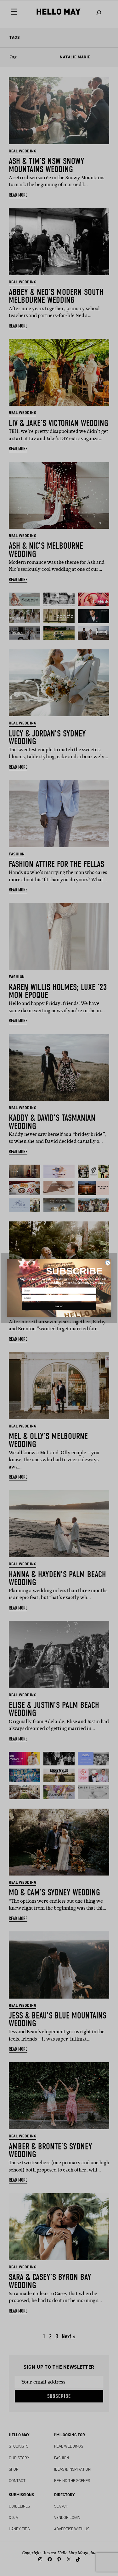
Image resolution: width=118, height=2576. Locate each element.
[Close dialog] (108, 1263)
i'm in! (59, 1306)
